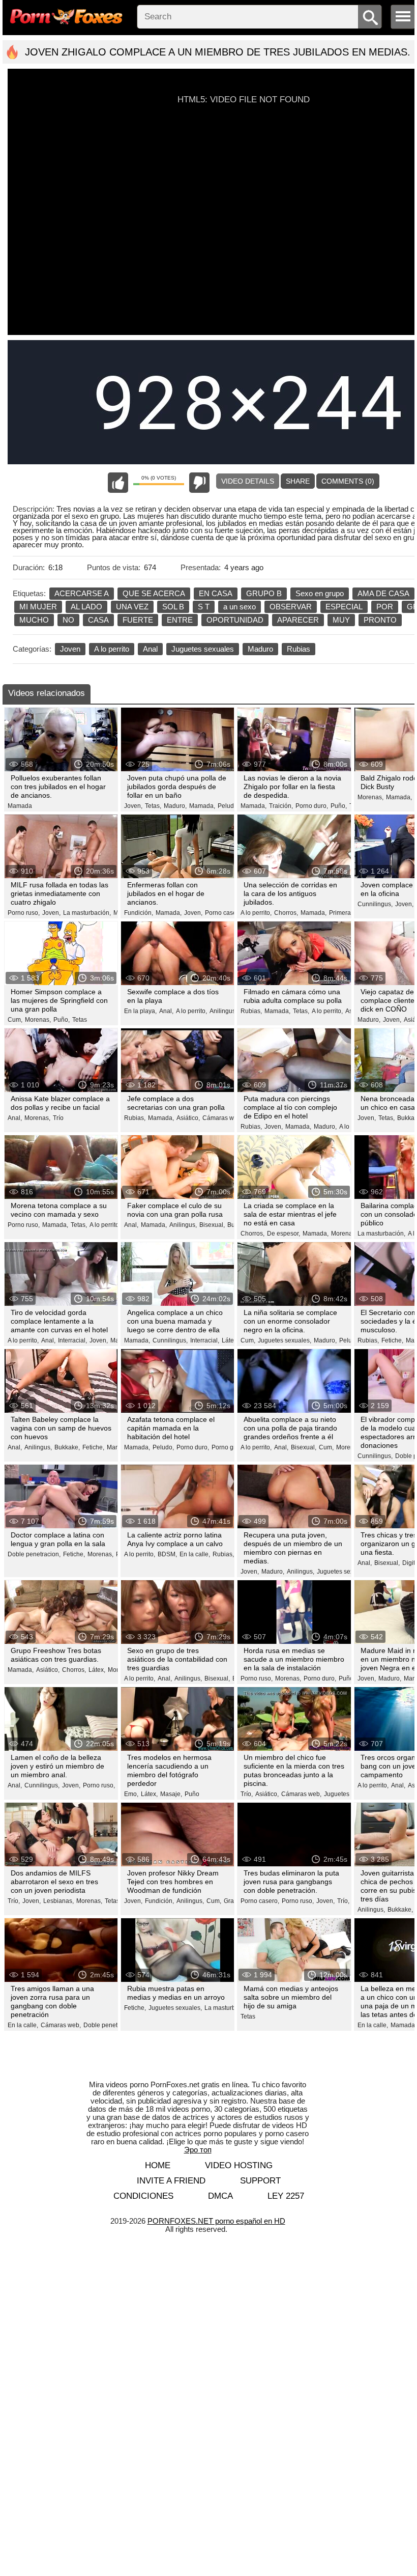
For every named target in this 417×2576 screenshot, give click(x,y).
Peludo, (228, 806)
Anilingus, (223, 1011)
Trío (58, 1118)
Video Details (248, 481)
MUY (341, 620)
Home (158, 2165)
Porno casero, (224, 913)
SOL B (173, 607)
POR (385, 607)
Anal (150, 649)
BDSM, (167, 1554)
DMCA (220, 2196)
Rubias (299, 649)
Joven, (133, 806)
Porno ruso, (24, 913)
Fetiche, (392, 1340)
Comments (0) (348, 481)
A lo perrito (112, 649)
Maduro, (175, 806)
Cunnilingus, (375, 904)
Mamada (20, 806)
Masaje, (171, 1794)
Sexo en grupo (320, 593)
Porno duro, (312, 806)
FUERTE (138, 620)
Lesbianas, (58, 1901)
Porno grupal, (230, 1447)
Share (298, 481)
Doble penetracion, (34, 1554)
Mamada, (202, 806)
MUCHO (34, 620)
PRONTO (380, 620)
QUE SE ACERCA (154, 593)
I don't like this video (199, 483)
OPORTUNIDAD (235, 620)
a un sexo (240, 607)
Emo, (131, 1794)
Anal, (166, 1011)
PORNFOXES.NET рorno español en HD (216, 2221)
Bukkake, (67, 1447)
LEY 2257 (286, 2196)
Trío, (247, 1794)
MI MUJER (38, 607)
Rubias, (251, 1011)
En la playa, (140, 1011)
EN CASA (216, 593)
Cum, (15, 1020)
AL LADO (86, 607)
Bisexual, (212, 1225)
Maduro (260, 649)
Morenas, (370, 797)
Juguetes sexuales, (285, 1340)
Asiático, (188, 1118)
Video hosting (239, 2165)
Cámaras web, (222, 1118)
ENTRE (180, 620)
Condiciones (143, 2196)
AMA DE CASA (383, 593)
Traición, (281, 806)
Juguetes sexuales (203, 649)
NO (68, 620)
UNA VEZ (132, 607)
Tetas (80, 1020)
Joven (70, 649)
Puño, (339, 806)
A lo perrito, (256, 913)
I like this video (118, 483)
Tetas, (153, 806)
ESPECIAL (344, 607)
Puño (192, 1794)
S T (204, 607)
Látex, (230, 1340)
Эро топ (198, 2150)
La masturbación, (87, 913)
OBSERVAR (291, 607)
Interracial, (72, 1340)
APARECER (298, 620)
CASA (98, 620)
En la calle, (195, 1554)
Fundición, (139, 913)
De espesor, (284, 1234)
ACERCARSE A (82, 593)
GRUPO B (264, 593)
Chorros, (286, 913)
